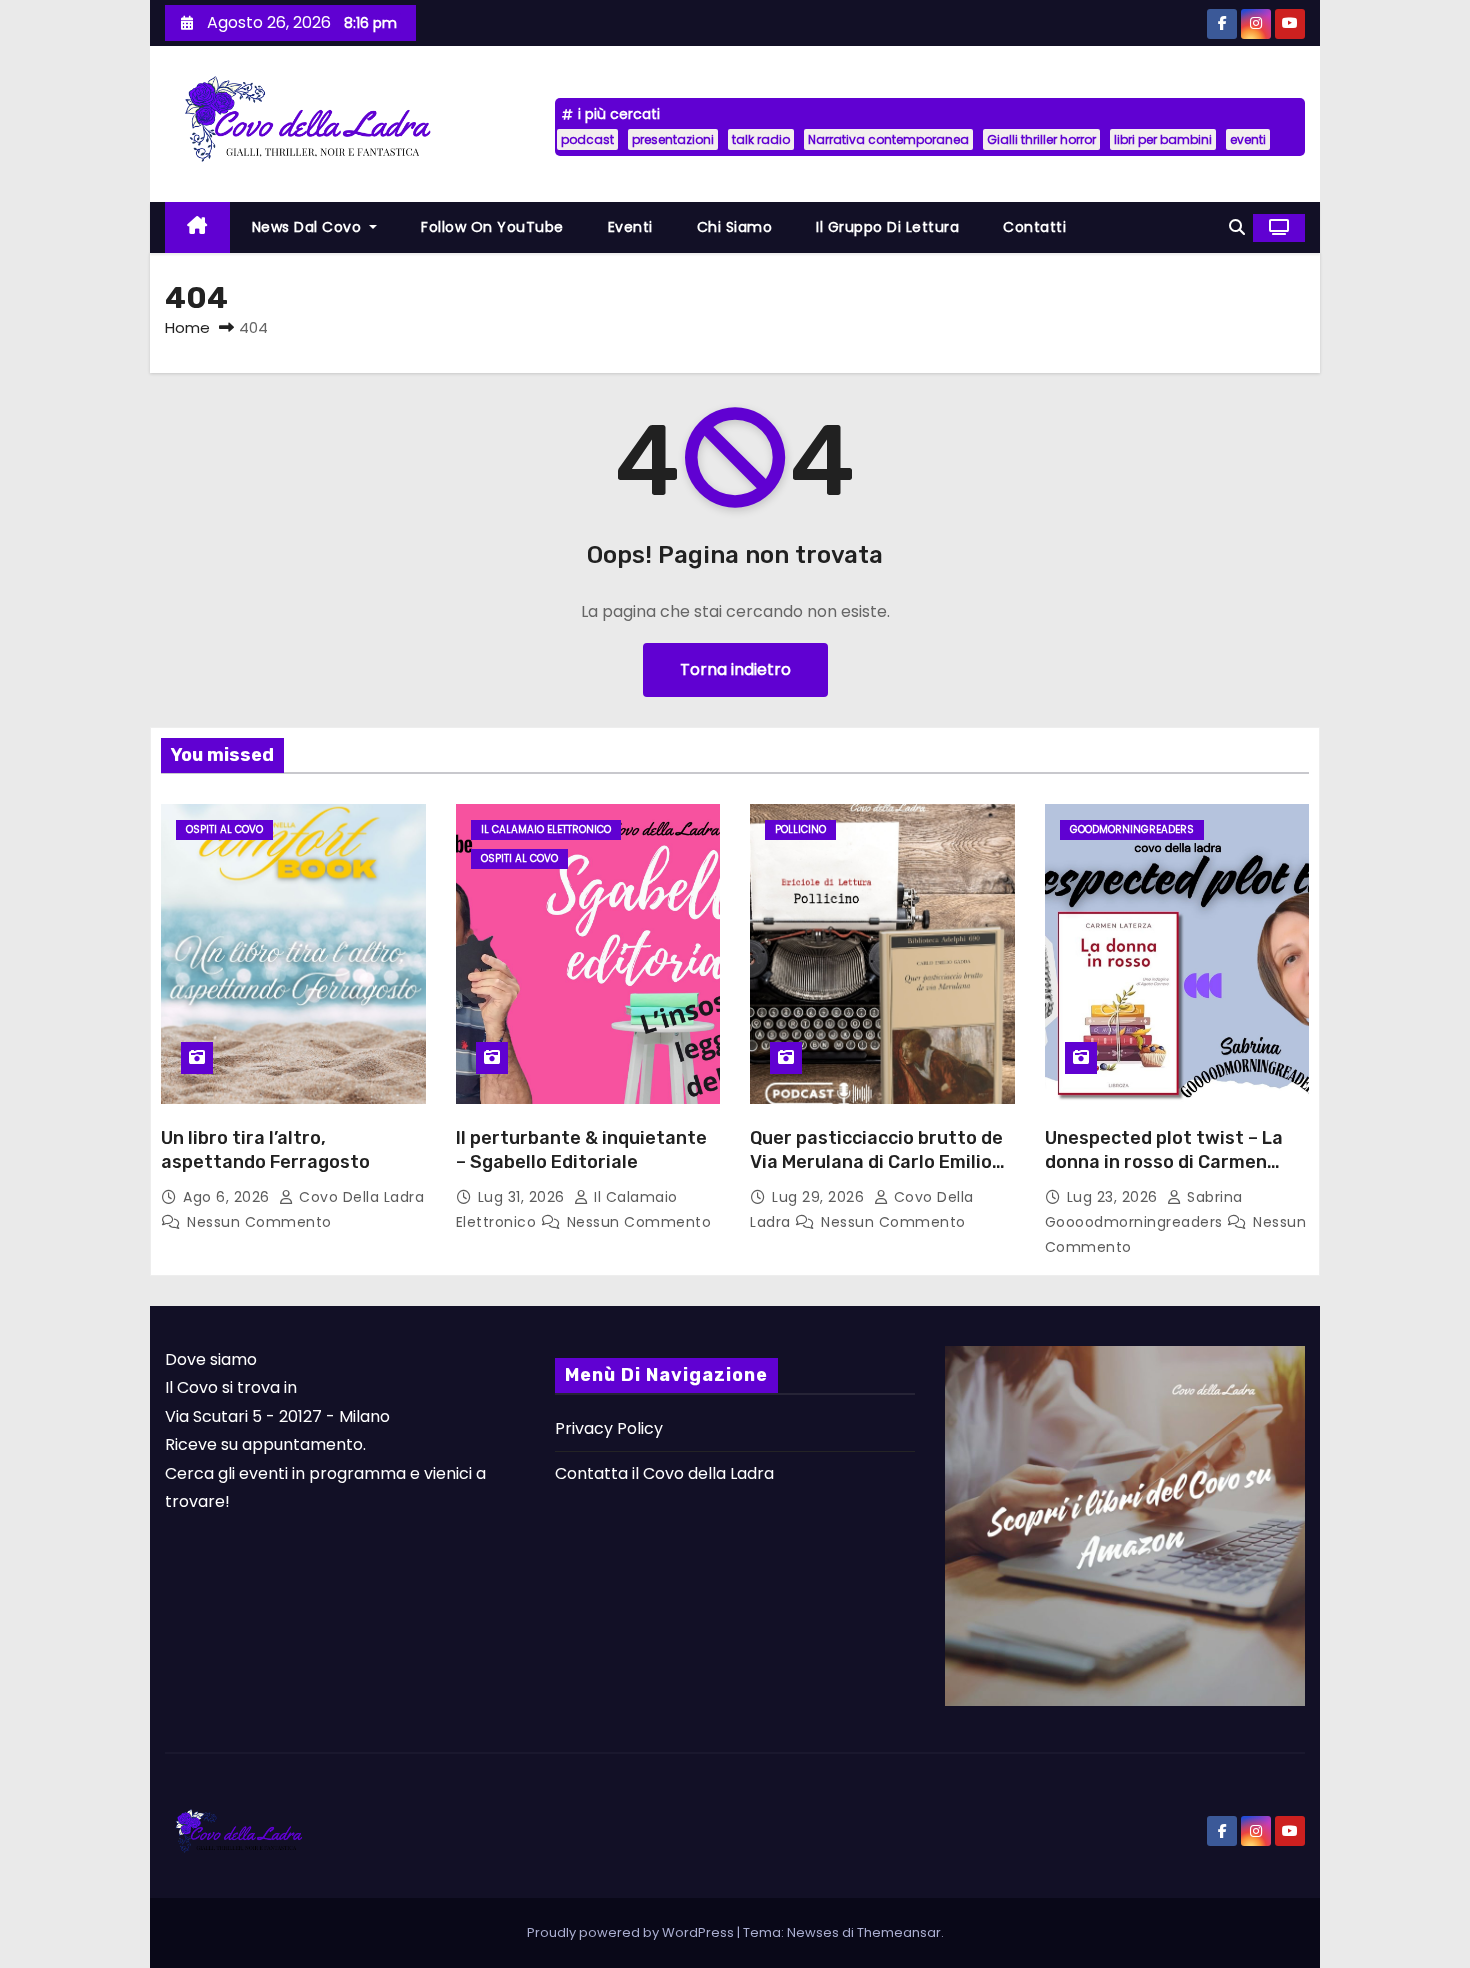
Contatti (1034, 227)
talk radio (761, 139)
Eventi (630, 227)
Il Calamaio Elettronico (546, 829)
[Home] (197, 227)
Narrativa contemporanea (888, 139)
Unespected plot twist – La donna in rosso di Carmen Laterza (1164, 1162)
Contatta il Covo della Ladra (664, 1473)
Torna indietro (735, 669)
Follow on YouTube (492, 227)
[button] (1237, 227)
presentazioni (673, 139)
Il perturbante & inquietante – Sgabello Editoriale (581, 1150)
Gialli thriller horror (1041, 139)
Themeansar (899, 1932)
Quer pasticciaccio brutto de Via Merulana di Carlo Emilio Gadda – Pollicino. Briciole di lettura (876, 1174)
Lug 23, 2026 (1115, 1197)
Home (187, 327)
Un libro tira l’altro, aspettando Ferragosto (265, 1150)
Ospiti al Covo (224, 829)
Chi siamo (735, 227)
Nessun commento (259, 1222)
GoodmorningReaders (1132, 829)
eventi (1248, 139)
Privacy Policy (609, 1428)
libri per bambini (1163, 139)
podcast (587, 139)
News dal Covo (309, 227)
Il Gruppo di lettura (887, 227)
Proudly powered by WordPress (632, 1932)
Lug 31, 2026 (524, 1197)
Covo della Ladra (359, 1197)
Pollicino (800, 829)
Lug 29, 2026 (820, 1197)
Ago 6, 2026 (228, 1197)
